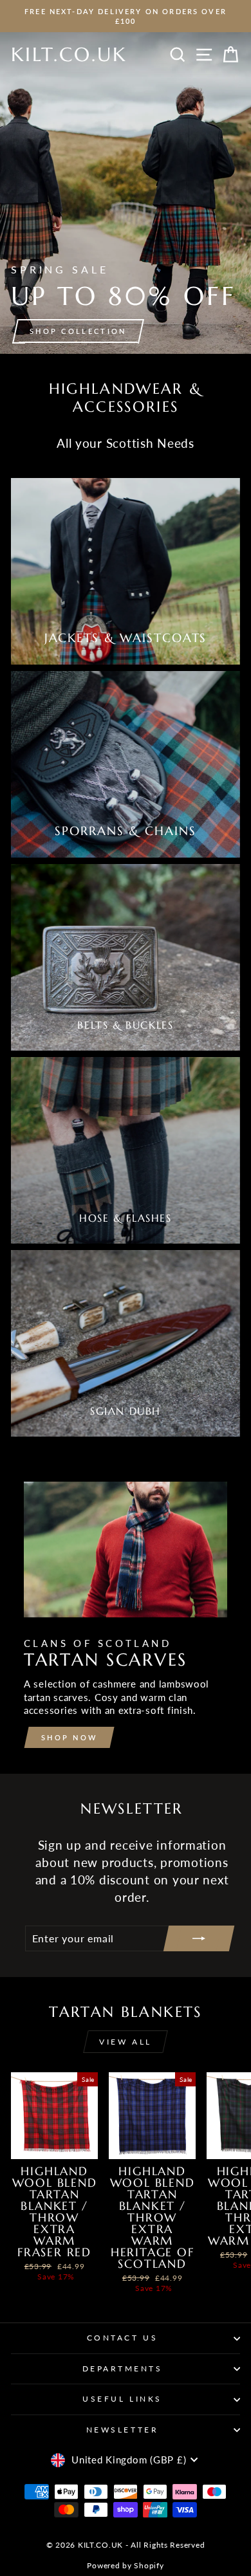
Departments (123, 2369)
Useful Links (122, 2399)
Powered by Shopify (125, 2565)
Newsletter (122, 2430)
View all (126, 2042)
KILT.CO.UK (69, 54)
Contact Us (122, 2338)
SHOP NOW (69, 1737)
